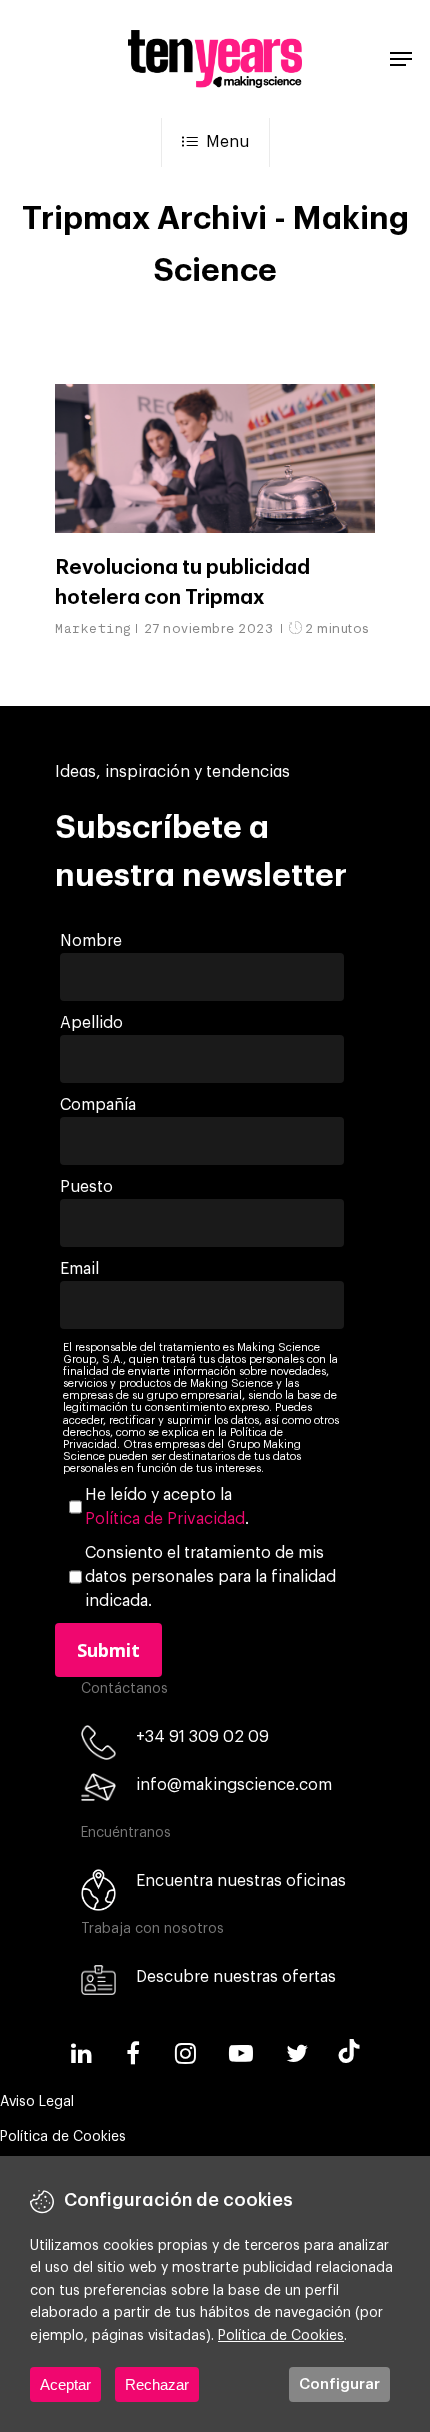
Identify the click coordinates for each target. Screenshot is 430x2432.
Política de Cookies (63, 2137)
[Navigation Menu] (401, 59)
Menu (227, 142)
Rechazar (157, 2384)
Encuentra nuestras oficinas (241, 1881)
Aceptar (65, 2384)
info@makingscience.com (234, 1785)
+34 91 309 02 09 (202, 1737)
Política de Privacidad (165, 1519)
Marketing (93, 628)
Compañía (98, 1105)
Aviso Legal (37, 2102)
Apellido (91, 1023)
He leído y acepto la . (167, 1507)
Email (79, 1269)
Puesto (86, 1187)
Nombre (91, 941)
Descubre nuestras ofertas (236, 1977)
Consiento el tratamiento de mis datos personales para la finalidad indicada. (210, 1577)
